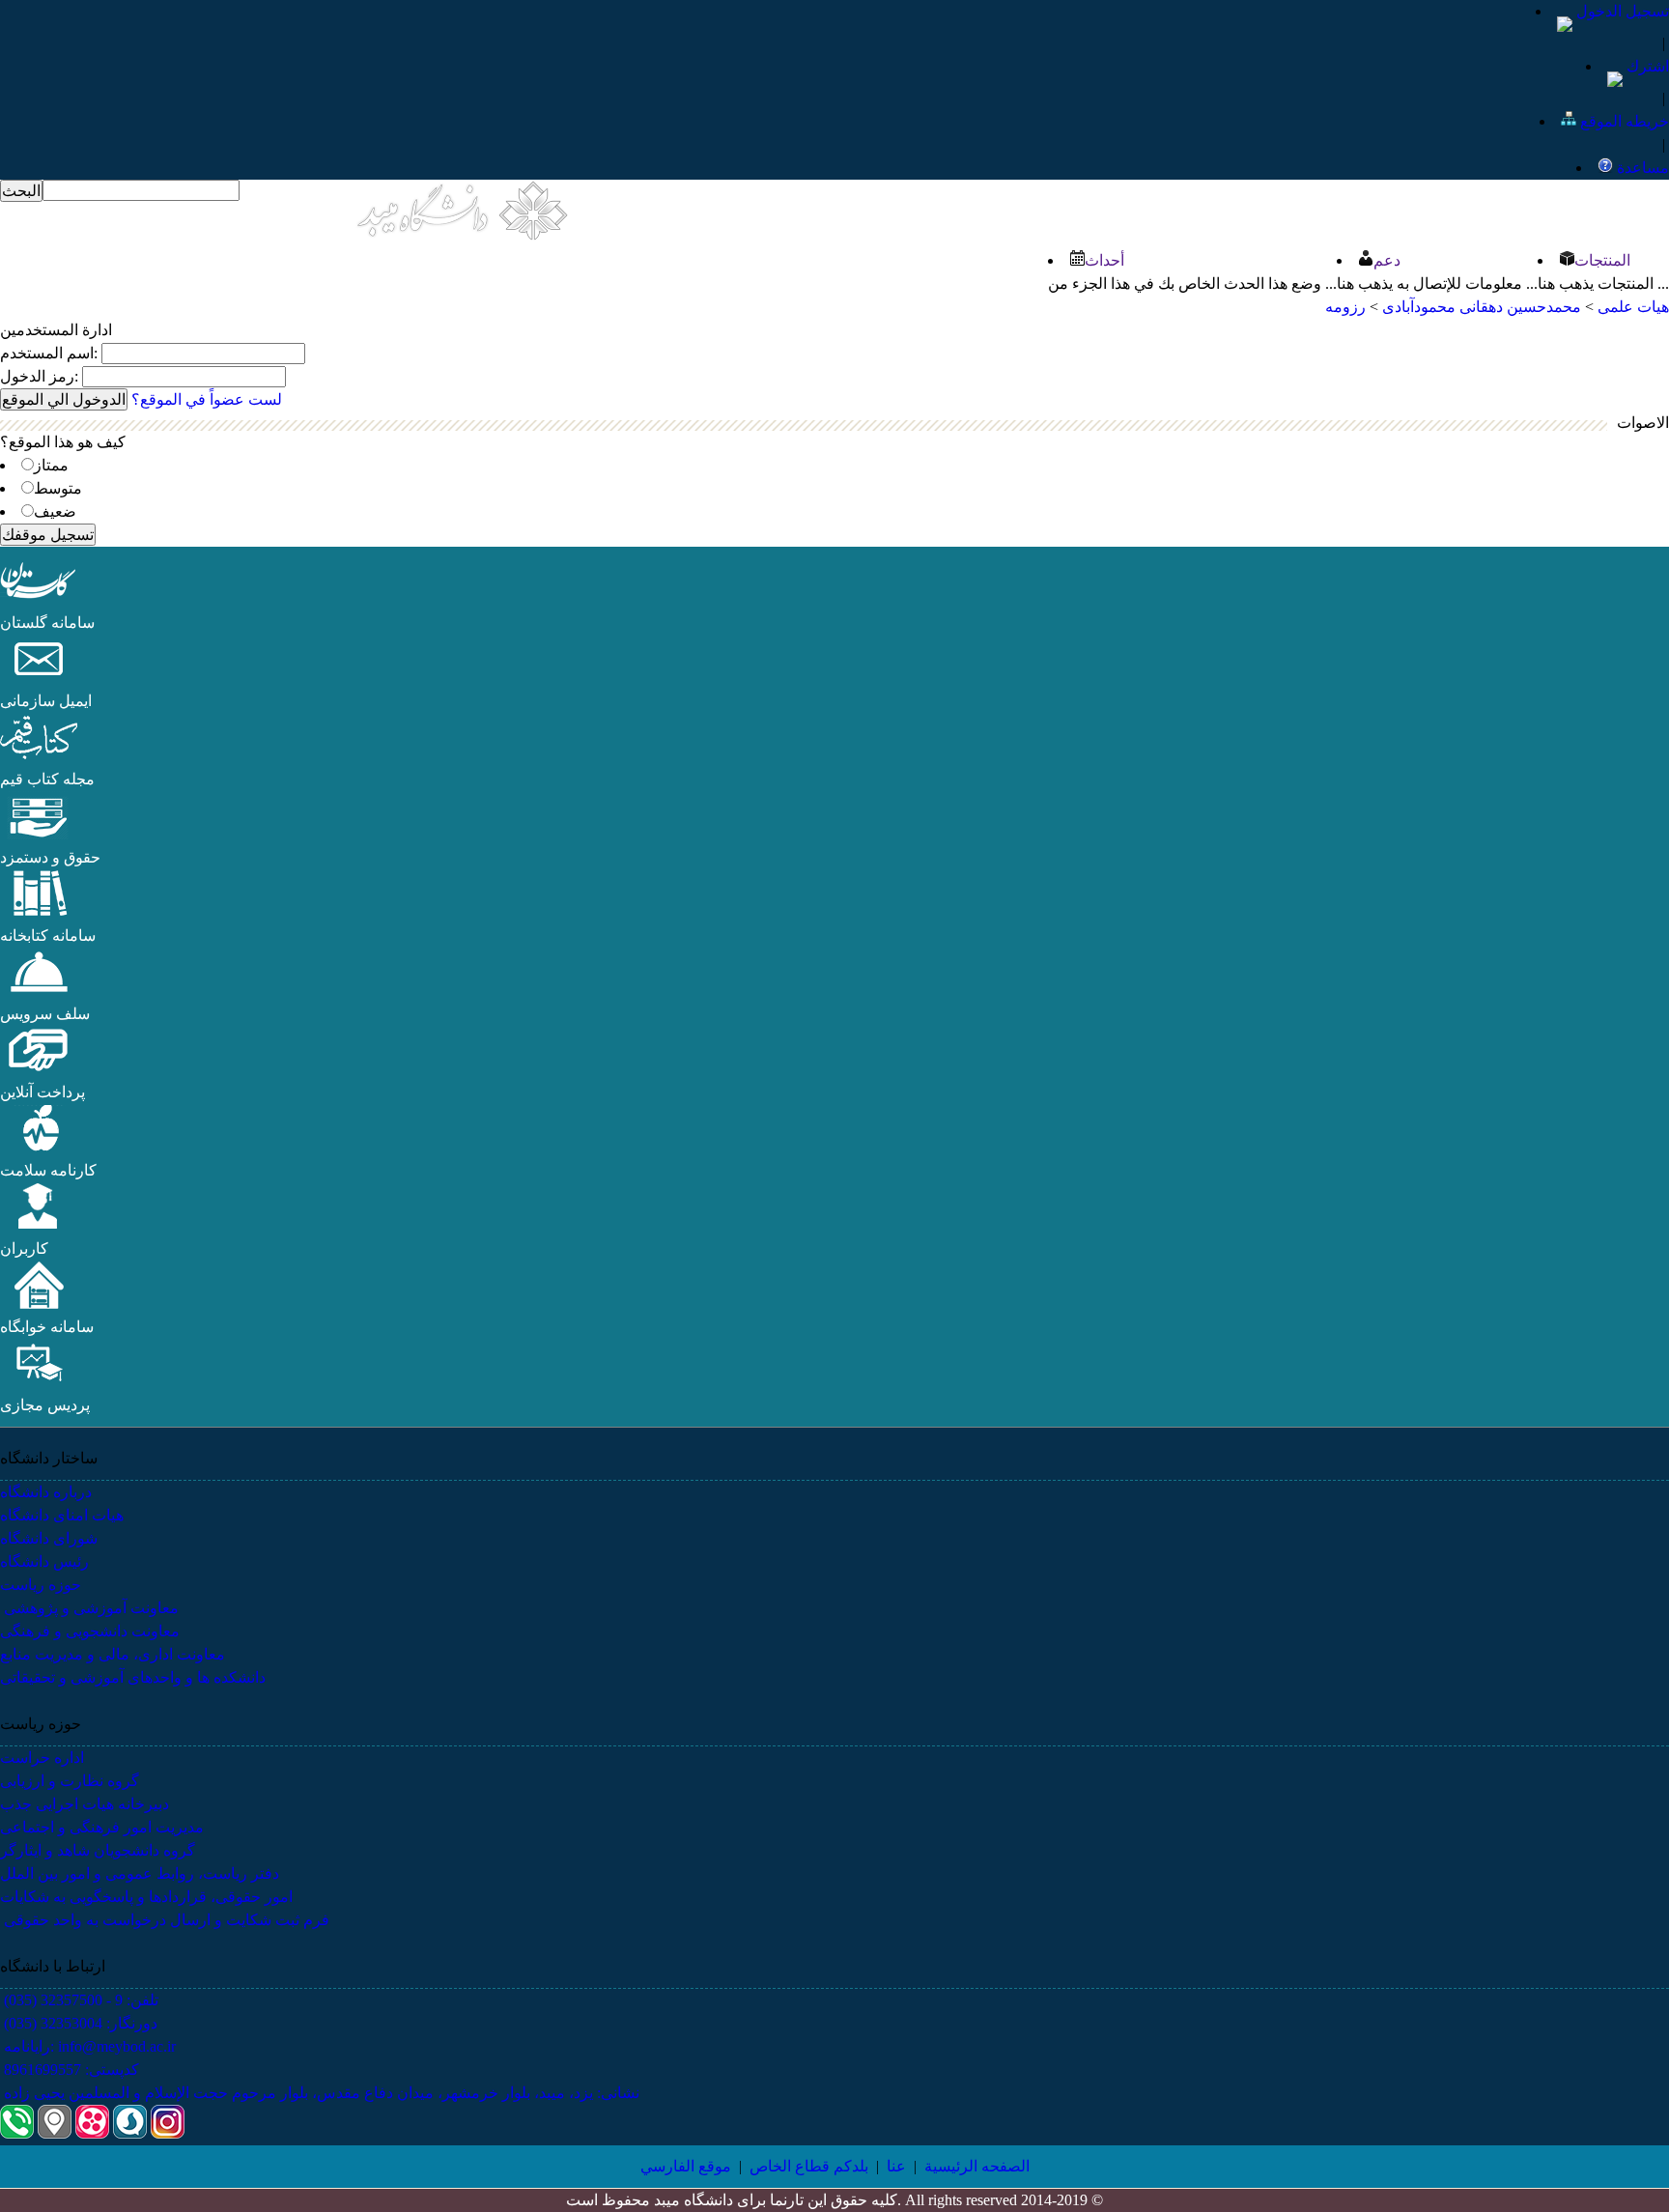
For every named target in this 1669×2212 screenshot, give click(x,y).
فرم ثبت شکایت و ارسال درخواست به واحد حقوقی (165, 1920)
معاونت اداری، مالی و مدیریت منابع (113, 1654)
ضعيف (55, 511)
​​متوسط (58, 488)
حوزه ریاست (41, 1585)
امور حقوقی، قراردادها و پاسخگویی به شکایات (146, 1897)
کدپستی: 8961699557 (70, 2070)
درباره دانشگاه (46, 1492)
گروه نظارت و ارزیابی (70, 1781)
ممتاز (51, 465)
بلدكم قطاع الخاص (809, 2166)
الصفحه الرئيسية (977, 2166)
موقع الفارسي (686, 2166)
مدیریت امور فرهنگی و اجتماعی (102, 1827)
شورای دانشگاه (49, 1538)
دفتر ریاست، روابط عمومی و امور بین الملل (140, 1873)
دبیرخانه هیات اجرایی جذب (85, 1804)
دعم (1387, 260)
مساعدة (1641, 168)
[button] (39, 599)
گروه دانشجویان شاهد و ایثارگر (98, 1850)
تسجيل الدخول (1621, 11)
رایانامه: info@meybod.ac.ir (88, 2046)
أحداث (1104, 260)
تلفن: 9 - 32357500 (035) (79, 2000)
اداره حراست (42, 1758)
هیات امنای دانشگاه (62, 1515)
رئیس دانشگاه (44, 1561)
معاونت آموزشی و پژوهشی (89, 1608)
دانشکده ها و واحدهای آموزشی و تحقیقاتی (133, 1677)
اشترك (1646, 66)
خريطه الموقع (1623, 121)
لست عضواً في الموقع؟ (207, 399)
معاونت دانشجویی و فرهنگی (90, 1631)
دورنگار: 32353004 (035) (79, 2023)
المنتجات (1602, 260)
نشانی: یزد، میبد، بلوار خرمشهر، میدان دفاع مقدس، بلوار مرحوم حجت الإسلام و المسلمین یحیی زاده (320, 2093)
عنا (896, 2166)
